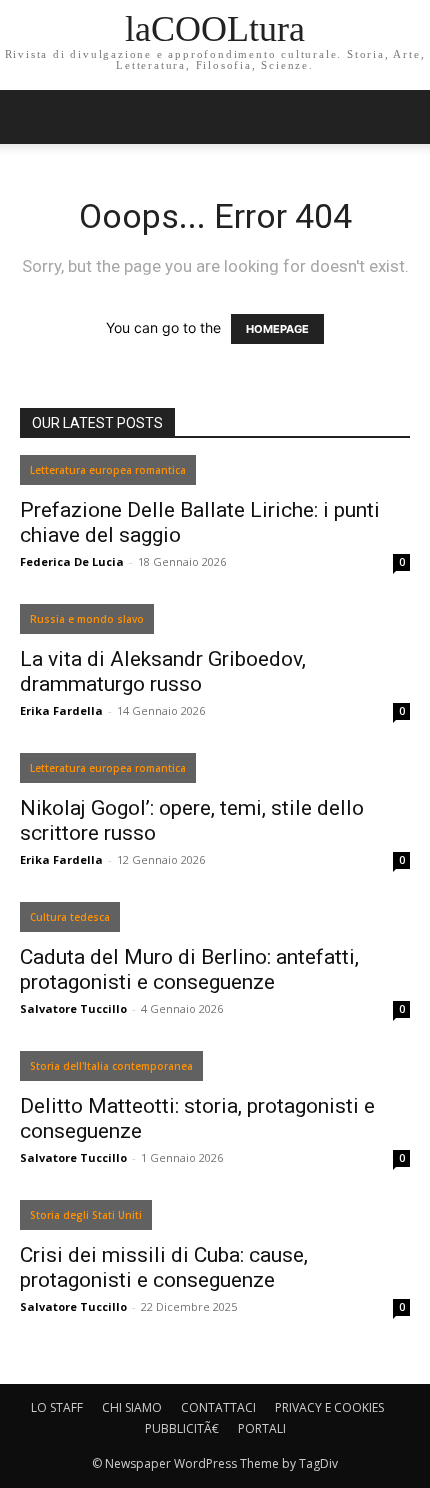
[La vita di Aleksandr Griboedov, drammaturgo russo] (215, 623)
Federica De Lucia (72, 561)
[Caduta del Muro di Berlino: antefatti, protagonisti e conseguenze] (215, 921)
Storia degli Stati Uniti (86, 1215)
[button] (402, 117)
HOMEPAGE (277, 329)
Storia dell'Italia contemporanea (111, 1066)
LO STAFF (57, 1407)
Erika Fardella (61, 710)
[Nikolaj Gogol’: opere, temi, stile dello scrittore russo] (215, 772)
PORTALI (262, 1428)
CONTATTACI (218, 1407)
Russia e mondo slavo (87, 619)
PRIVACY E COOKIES (329, 1407)
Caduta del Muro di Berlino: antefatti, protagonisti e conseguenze (189, 969)
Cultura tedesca (70, 917)
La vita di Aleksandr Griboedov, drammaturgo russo (163, 671)
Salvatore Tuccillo (73, 1008)
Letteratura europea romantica (108, 470)
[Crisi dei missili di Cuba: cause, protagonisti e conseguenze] (215, 1219)
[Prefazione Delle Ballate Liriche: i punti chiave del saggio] (215, 474)
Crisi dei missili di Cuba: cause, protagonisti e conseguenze (164, 1267)
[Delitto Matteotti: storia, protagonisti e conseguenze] (215, 1070)
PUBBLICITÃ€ (182, 1428)
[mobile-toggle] (34, 117)
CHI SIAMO (132, 1407)
